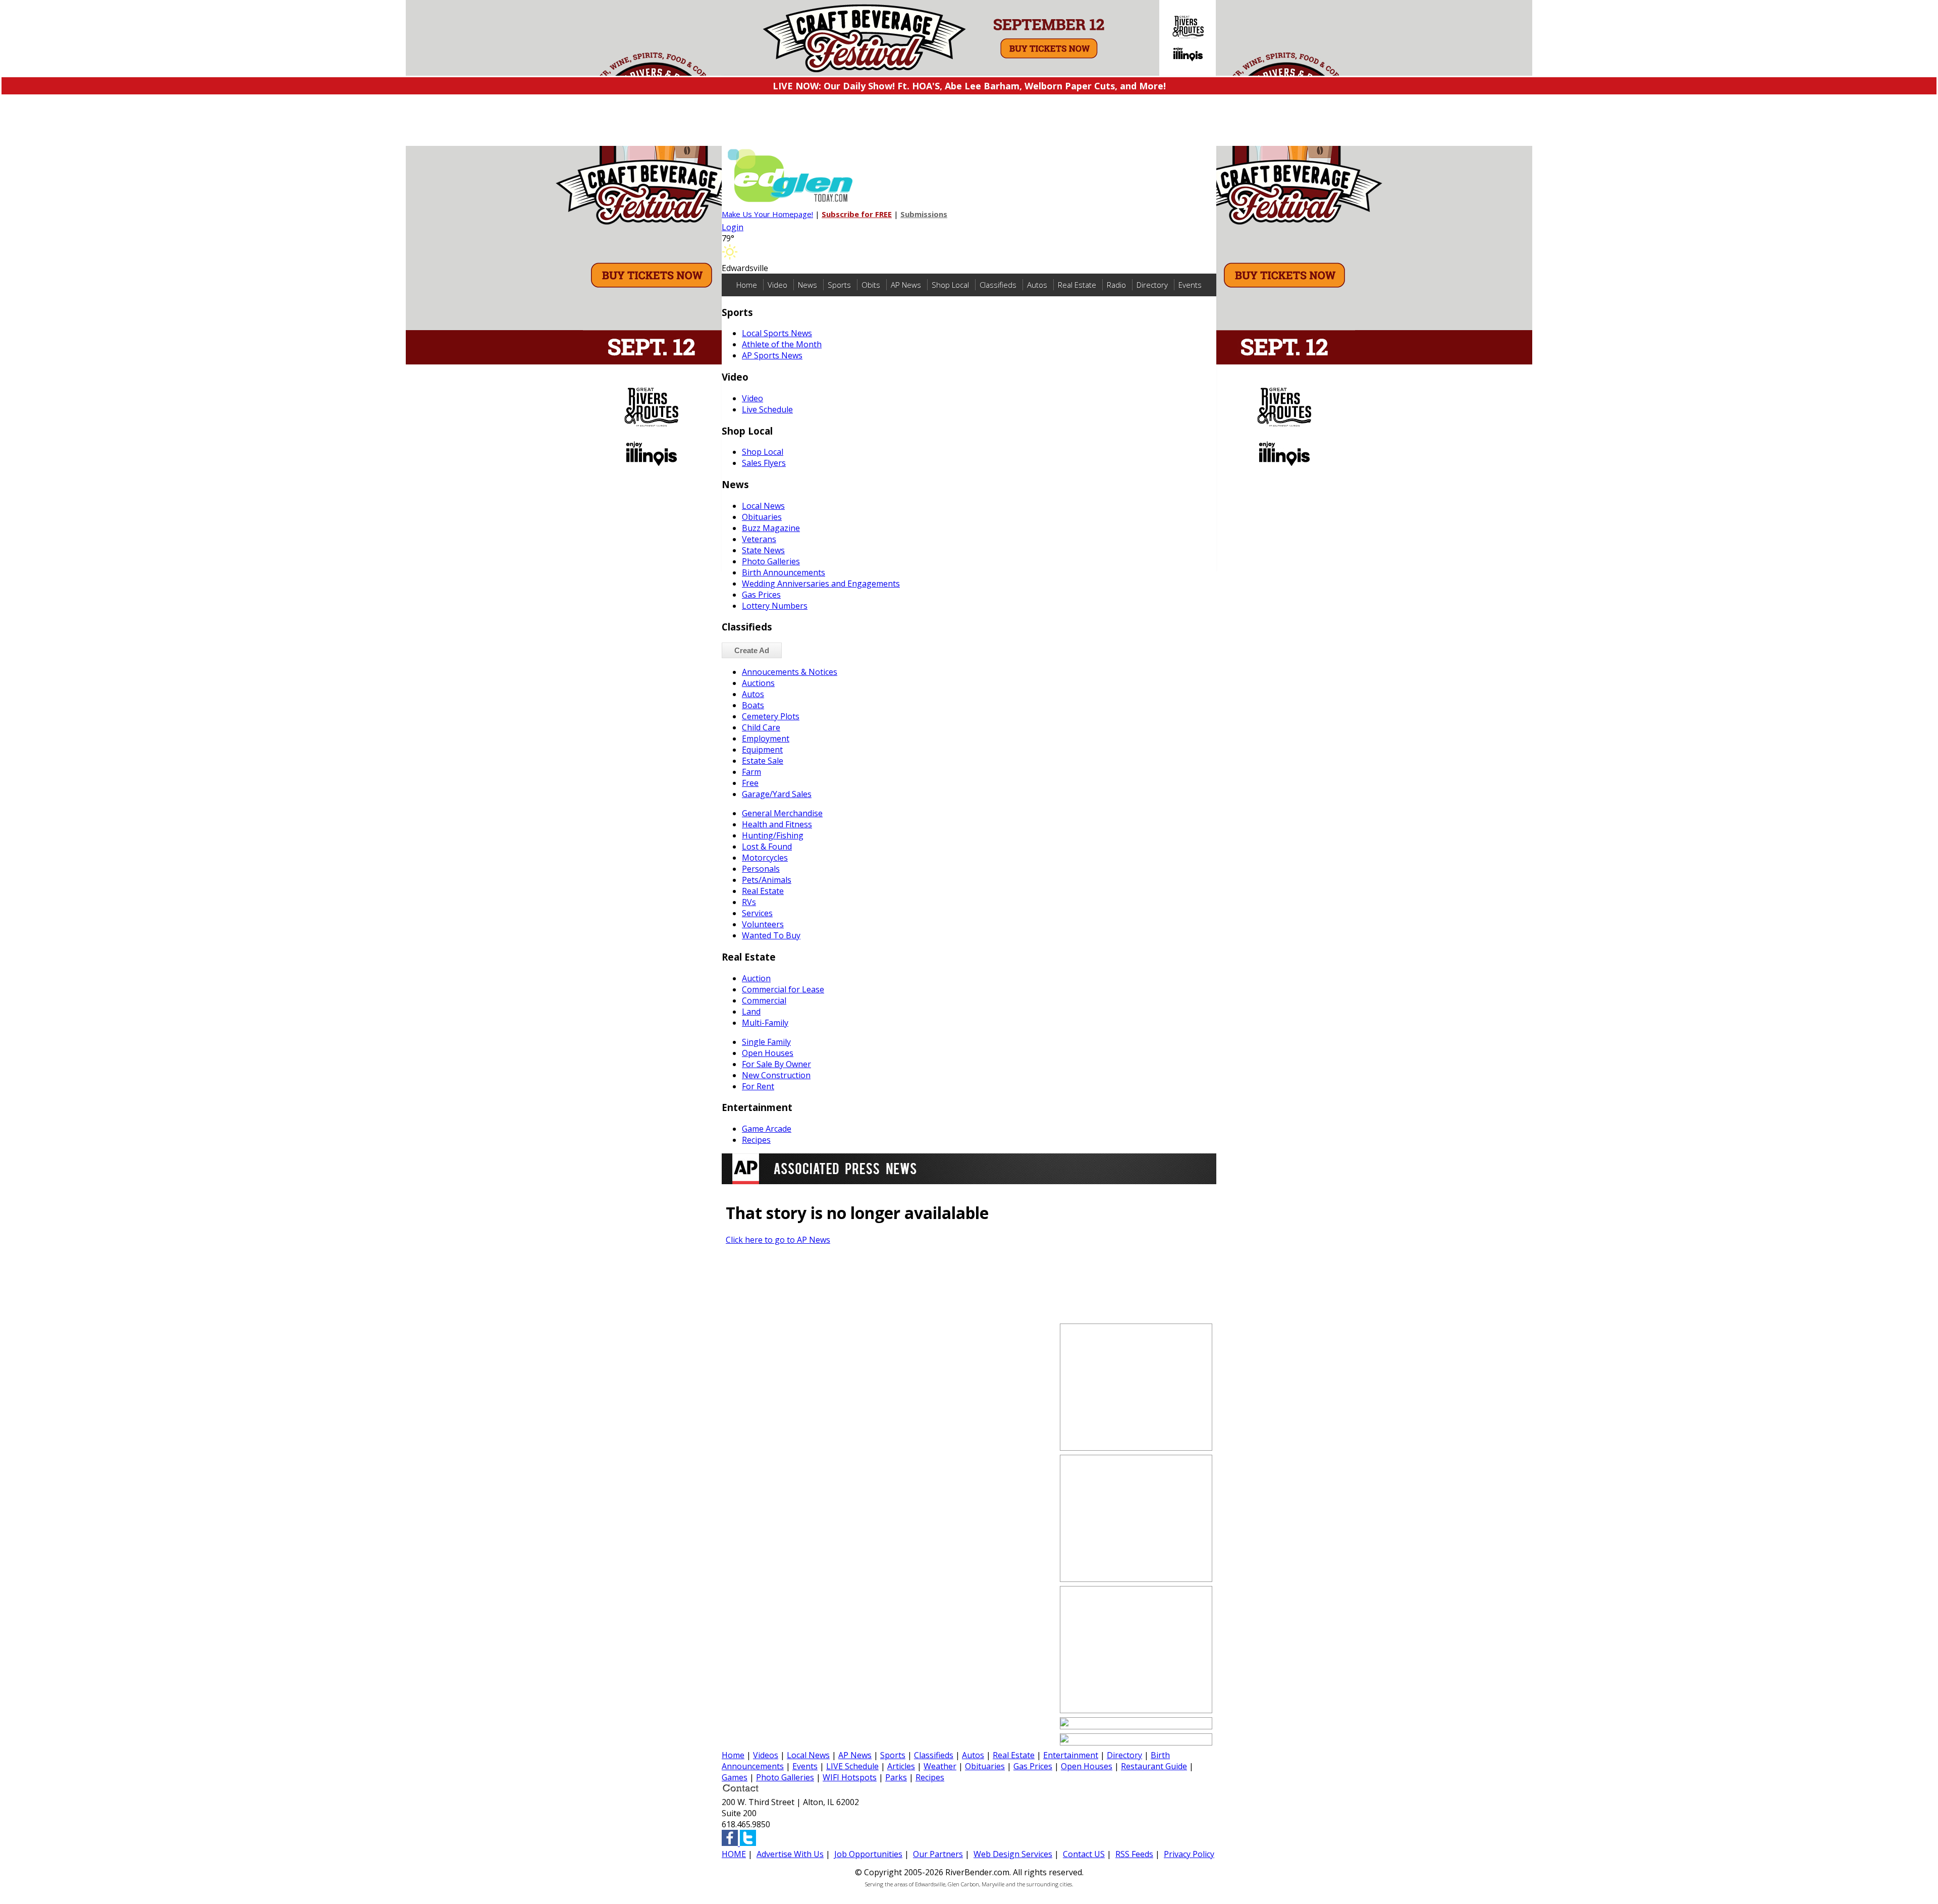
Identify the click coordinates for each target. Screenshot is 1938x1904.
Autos (1037, 285)
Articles (901, 1766)
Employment (766, 738)
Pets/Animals (767, 880)
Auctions (758, 683)
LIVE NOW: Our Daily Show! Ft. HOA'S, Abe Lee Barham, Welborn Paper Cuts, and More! (969, 86)
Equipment (762, 750)
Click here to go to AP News (778, 1240)
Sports (839, 285)
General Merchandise (782, 813)
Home (747, 285)
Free (750, 783)
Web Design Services (1013, 1854)
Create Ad (752, 650)
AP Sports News (772, 355)
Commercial (764, 1000)
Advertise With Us (790, 1854)
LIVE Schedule (852, 1766)
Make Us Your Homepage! (767, 214)
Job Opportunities (868, 1854)
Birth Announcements (784, 572)
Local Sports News (777, 333)
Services (757, 913)
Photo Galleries (771, 561)
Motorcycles (765, 858)
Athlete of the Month (782, 344)
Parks (896, 1777)
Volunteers (763, 924)
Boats (753, 705)
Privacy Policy (1189, 1854)
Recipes (756, 1140)
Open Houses (768, 1053)
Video (777, 285)
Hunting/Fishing (773, 835)
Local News (763, 506)
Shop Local (950, 285)
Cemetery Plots (771, 716)
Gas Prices (761, 595)
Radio (1116, 285)
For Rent (758, 1086)
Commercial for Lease (783, 989)
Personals (761, 869)
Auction (756, 978)
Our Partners (938, 1854)
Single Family (766, 1042)
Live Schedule (767, 409)
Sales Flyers (764, 463)
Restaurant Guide (1154, 1766)
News (807, 285)
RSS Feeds (1134, 1854)
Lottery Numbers (775, 606)
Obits (871, 285)
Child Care (761, 727)
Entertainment (1071, 1755)
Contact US (1084, 1854)
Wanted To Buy (771, 935)
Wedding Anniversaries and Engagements (821, 584)
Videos (766, 1755)
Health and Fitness (777, 824)
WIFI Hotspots (850, 1777)
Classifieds (998, 285)
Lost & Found (767, 847)
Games (735, 1777)
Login (733, 227)
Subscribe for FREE (857, 214)
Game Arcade (767, 1129)
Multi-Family (765, 1023)
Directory (1152, 285)
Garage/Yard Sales (777, 794)
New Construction (776, 1075)
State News (763, 550)
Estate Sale (763, 761)
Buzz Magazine (771, 528)
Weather (940, 1766)
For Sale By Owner (776, 1064)
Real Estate (1077, 285)
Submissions (924, 214)
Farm (751, 772)
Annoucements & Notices (790, 672)
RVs (749, 902)
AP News (906, 285)
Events (1190, 285)
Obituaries (762, 517)
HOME (734, 1854)
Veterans (759, 539)
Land (751, 1012)
